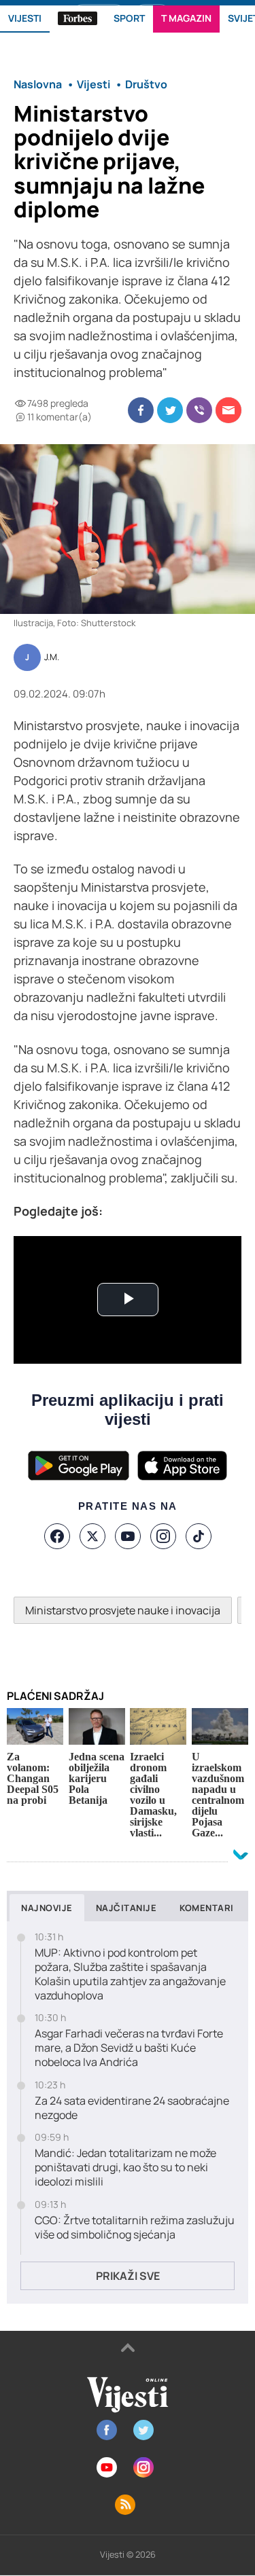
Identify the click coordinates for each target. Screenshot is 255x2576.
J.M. (52, 657)
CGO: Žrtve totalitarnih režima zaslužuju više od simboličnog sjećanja (135, 2228)
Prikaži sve (128, 2276)
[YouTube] (128, 1536)
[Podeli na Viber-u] (199, 410)
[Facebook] (57, 1536)
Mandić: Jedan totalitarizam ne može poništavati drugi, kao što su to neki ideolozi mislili (125, 2167)
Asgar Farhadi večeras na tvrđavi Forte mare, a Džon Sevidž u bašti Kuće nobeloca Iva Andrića (129, 2048)
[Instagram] (163, 1536)
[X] (92, 1536)
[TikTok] (199, 1536)
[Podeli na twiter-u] (170, 410)
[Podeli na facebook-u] (141, 410)
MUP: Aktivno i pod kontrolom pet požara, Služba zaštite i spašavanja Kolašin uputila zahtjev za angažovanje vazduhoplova (130, 1974)
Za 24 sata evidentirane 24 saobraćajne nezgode (132, 2108)
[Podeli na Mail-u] (228, 410)
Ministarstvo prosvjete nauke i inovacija (123, 1610)
